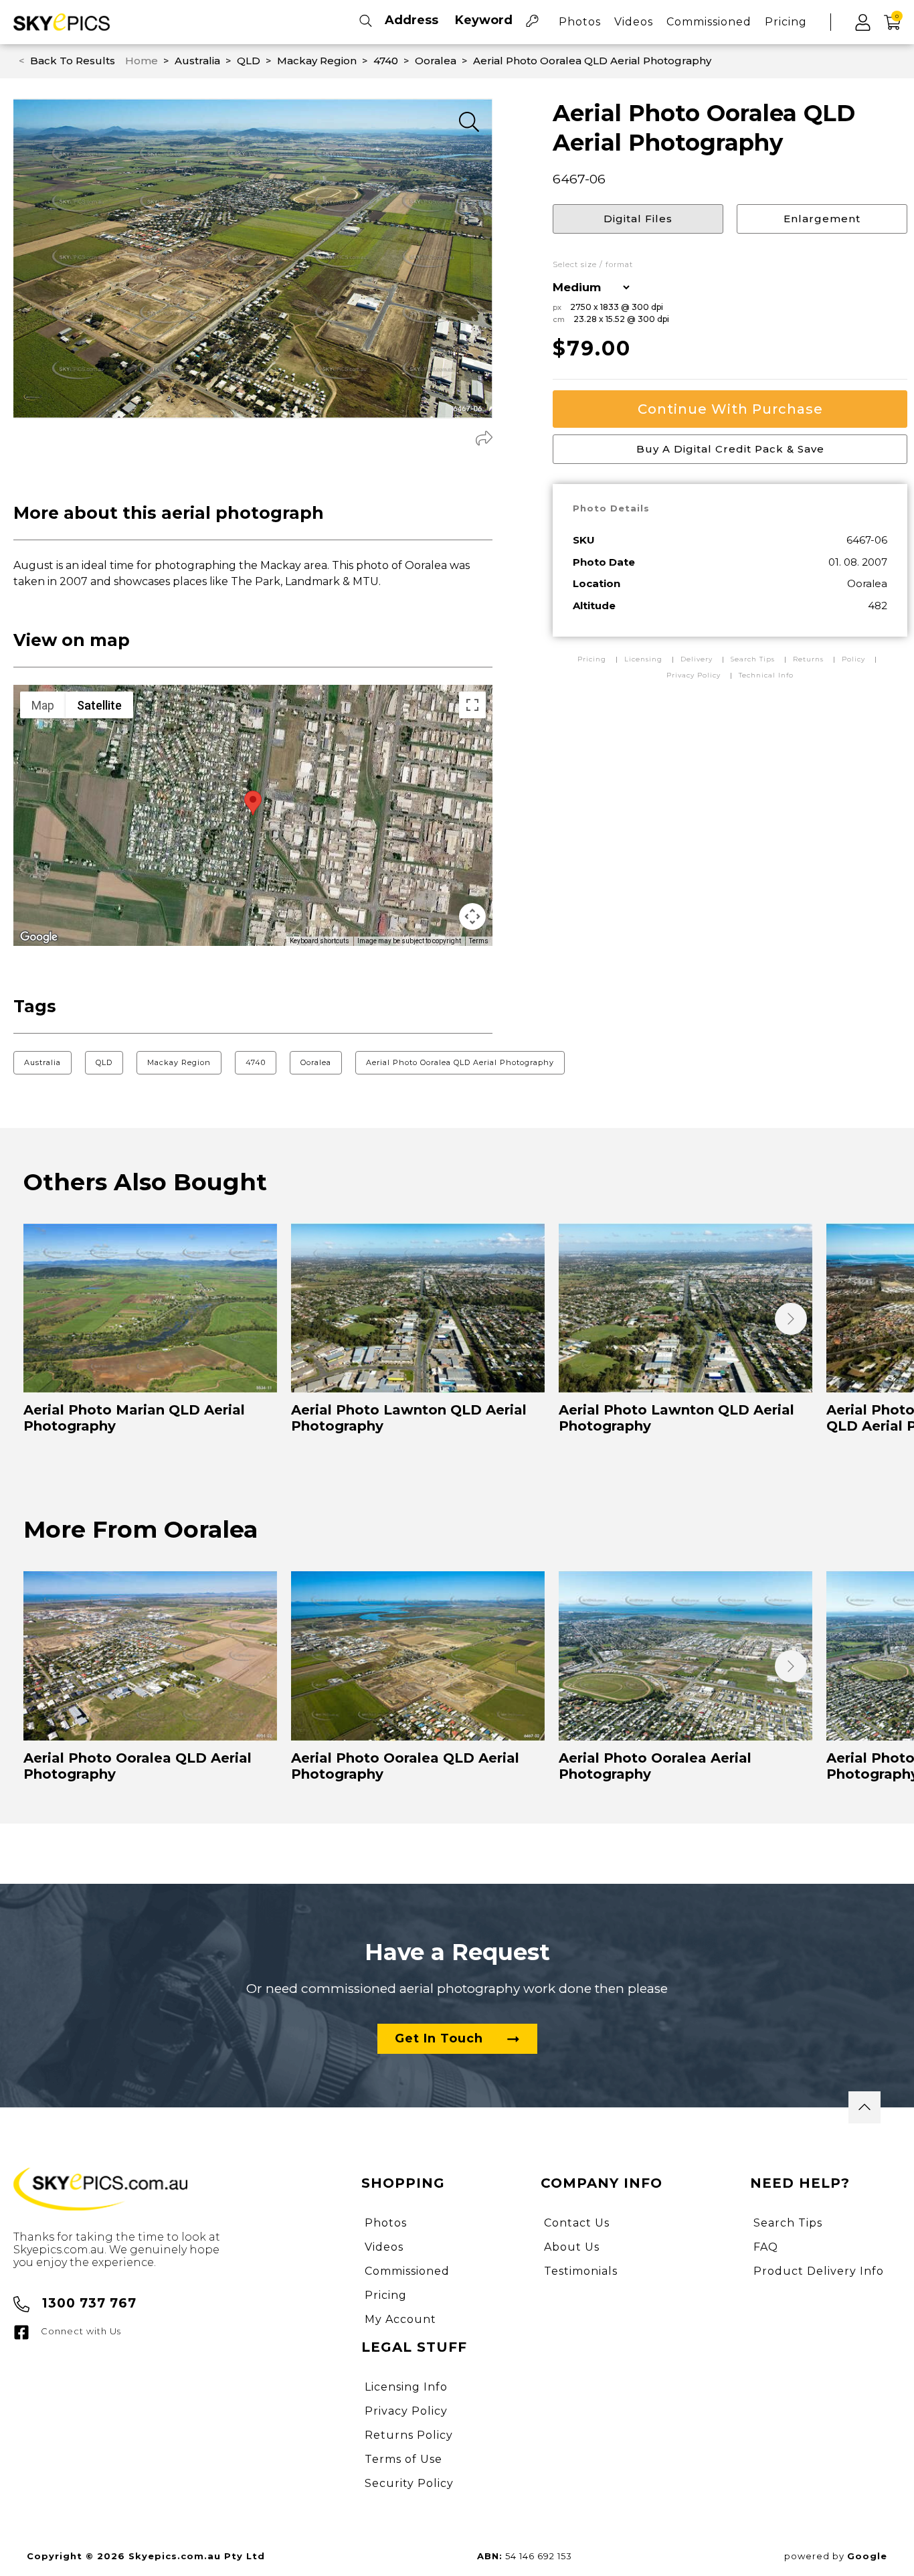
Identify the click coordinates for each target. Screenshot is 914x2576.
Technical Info (766, 675)
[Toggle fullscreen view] (472, 705)
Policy (853, 659)
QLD (104, 1062)
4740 (256, 1062)
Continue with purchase (730, 409)
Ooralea (316, 1062)
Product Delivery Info (819, 2271)
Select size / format (593, 265)
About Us (572, 2247)
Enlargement (822, 219)
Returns (808, 659)
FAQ (766, 2247)
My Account (400, 2319)
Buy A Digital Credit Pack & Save (730, 449)
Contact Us (577, 2223)
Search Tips (754, 659)
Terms (479, 941)
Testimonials (581, 2271)
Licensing (645, 659)
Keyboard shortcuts (319, 941)
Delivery (698, 659)
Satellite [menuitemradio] (99, 705)
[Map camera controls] (472, 916)
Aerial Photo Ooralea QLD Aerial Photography (460, 1062)
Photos (580, 22)
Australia (42, 1062)
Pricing (786, 22)
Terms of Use (403, 2459)
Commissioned (709, 22)
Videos (634, 22)
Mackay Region (179, 1062)
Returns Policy (409, 2435)
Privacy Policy (694, 675)
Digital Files (638, 219)
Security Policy (409, 2483)
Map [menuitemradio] (43, 705)
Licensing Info (406, 2387)
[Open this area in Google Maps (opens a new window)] (39, 937)
